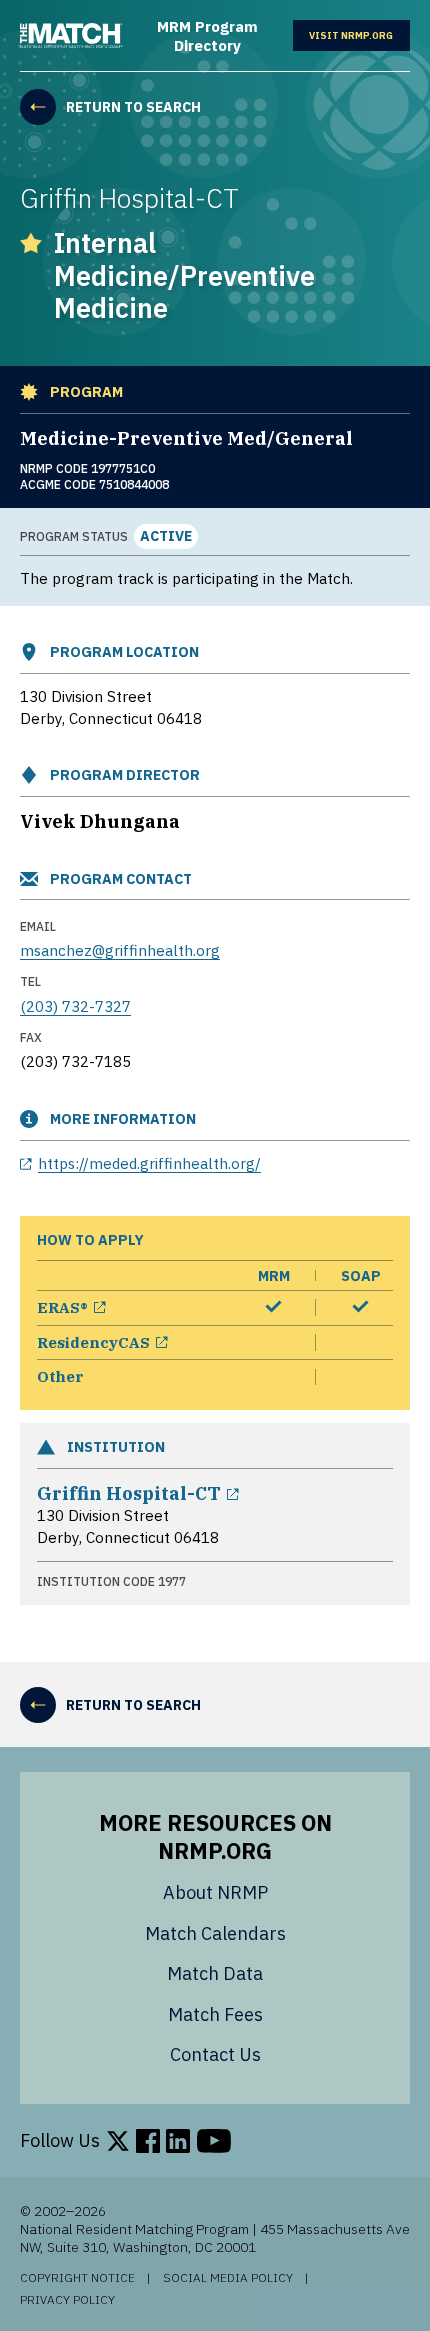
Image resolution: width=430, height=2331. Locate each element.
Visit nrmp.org (359, 35)
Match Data (215, 1973)
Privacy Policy (67, 2300)
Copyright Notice (77, 2278)
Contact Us (215, 2054)
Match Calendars (215, 1933)
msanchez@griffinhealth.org (120, 950)
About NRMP (215, 1892)
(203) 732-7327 (75, 1006)
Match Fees (215, 2014)
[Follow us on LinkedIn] (178, 2141)
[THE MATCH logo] (71, 36)
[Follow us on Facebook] (148, 2141)
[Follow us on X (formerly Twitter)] (118, 2141)
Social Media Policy (228, 2278)
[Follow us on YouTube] (214, 2141)
